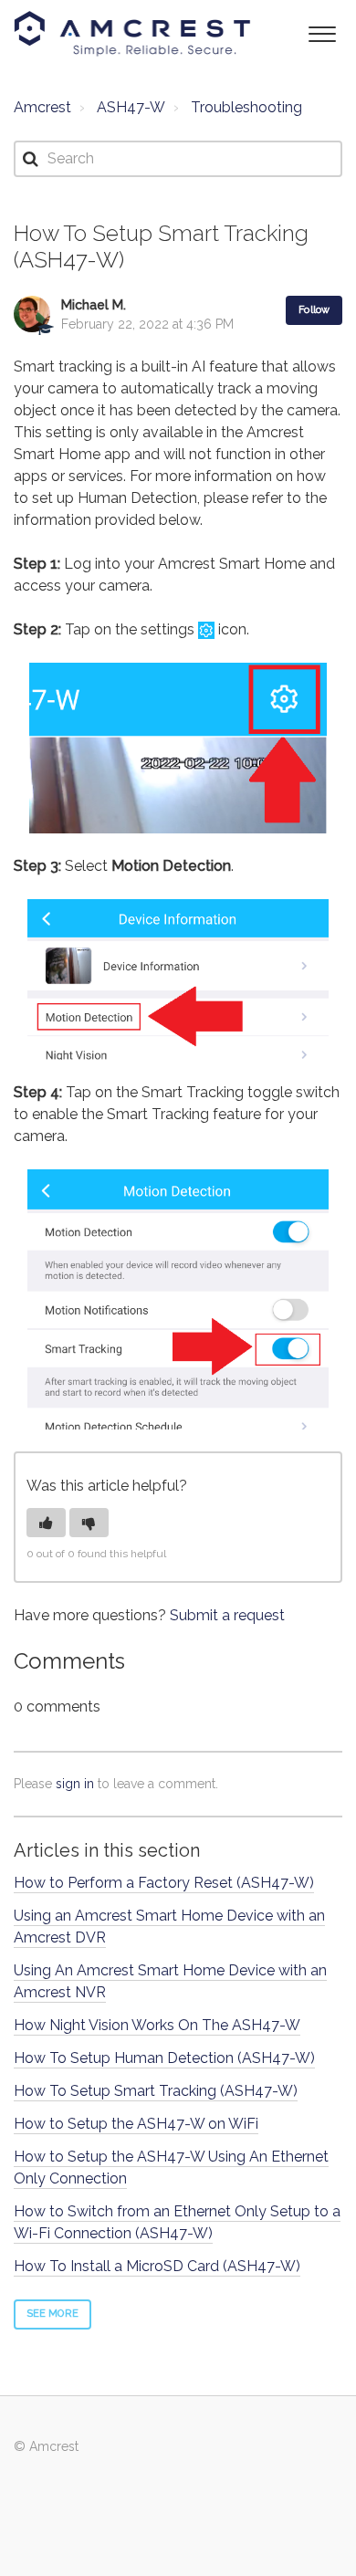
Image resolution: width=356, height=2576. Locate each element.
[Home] (132, 34)
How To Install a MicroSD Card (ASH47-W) (157, 2266)
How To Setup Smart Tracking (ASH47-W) (156, 2091)
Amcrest (42, 107)
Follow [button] (314, 310)
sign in (75, 1784)
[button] (322, 32)
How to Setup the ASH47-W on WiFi (136, 2124)
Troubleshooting (246, 107)
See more (52, 2314)
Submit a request (227, 1615)
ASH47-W (131, 107)
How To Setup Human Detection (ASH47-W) (164, 2058)
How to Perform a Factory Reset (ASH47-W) (164, 1883)
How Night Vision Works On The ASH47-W (157, 2025)
